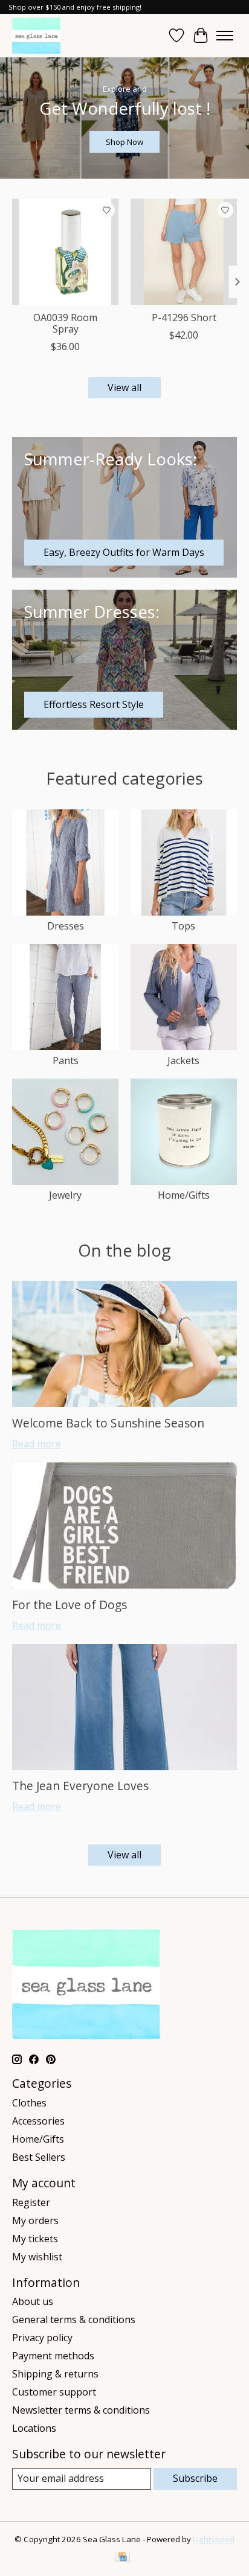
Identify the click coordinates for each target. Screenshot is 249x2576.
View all (124, 387)
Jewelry (65, 1195)
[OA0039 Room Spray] (65, 252)
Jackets (183, 1060)
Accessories (38, 2121)
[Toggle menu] (225, 36)
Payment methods (53, 2356)
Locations (34, 2428)
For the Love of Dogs (70, 1605)
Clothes (29, 2103)
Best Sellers (39, 2157)
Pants (66, 1060)
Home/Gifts (184, 1195)
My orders (35, 2221)
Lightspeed (214, 2539)
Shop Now (124, 142)
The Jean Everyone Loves (80, 1786)
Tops (183, 926)
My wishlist (37, 2257)
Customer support (54, 2392)
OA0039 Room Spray (65, 323)
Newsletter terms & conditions (81, 2410)
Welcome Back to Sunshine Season (108, 1423)
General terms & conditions (74, 2319)
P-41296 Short (184, 317)
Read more (37, 1444)
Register (31, 2202)
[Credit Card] (122, 2558)
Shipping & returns (55, 2374)
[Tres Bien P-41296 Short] (184, 252)
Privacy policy (42, 2338)
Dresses (66, 926)
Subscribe (195, 2478)
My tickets (35, 2239)
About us (33, 2301)
